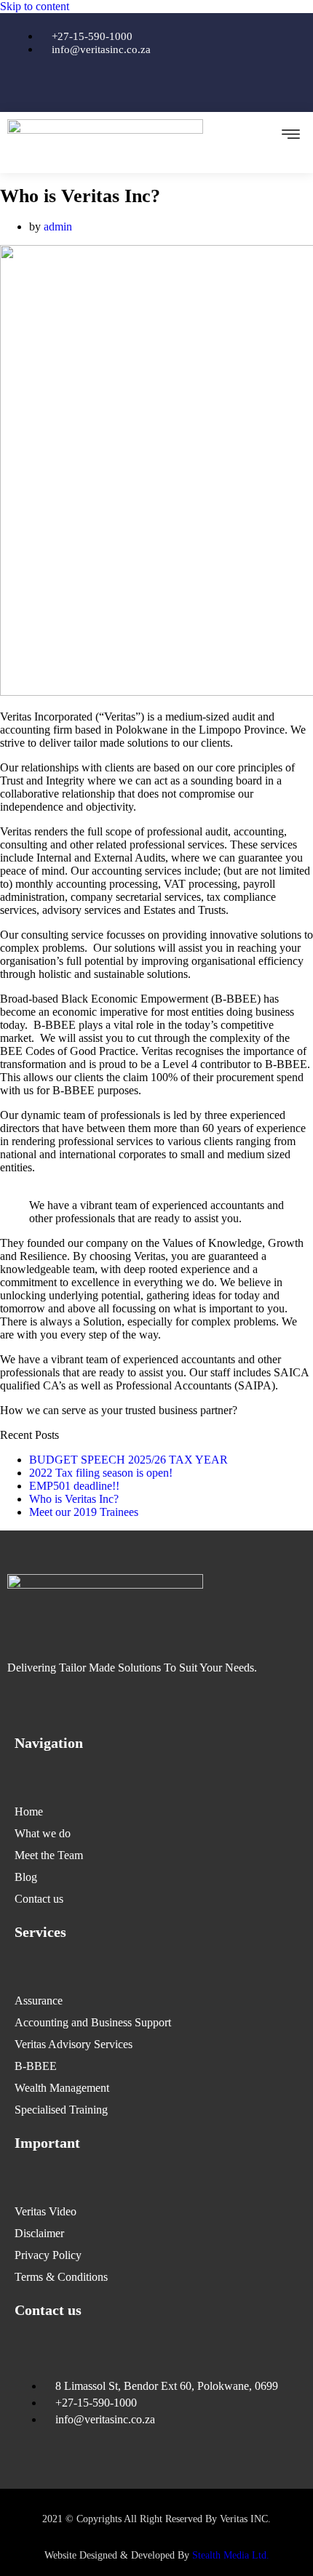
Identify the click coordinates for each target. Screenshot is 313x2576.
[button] (291, 135)
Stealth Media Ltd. (231, 2555)
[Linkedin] (199, 86)
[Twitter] (156, 86)
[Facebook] (114, 86)
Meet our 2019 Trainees (84, 1512)
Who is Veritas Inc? (74, 1499)
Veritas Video (45, 2211)
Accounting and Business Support (93, 2022)
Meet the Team (49, 1855)
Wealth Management (62, 2088)
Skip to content (35, 6)
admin (58, 226)
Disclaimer (39, 2233)
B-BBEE (36, 2066)
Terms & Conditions (61, 2277)
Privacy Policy (48, 2255)
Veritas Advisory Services (74, 2044)
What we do (43, 1833)
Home (29, 1811)
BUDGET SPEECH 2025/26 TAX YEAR (128, 1460)
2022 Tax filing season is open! (101, 1473)
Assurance (39, 2001)
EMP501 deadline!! (74, 1486)
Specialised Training (61, 2110)
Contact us (39, 1899)
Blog (26, 1877)
